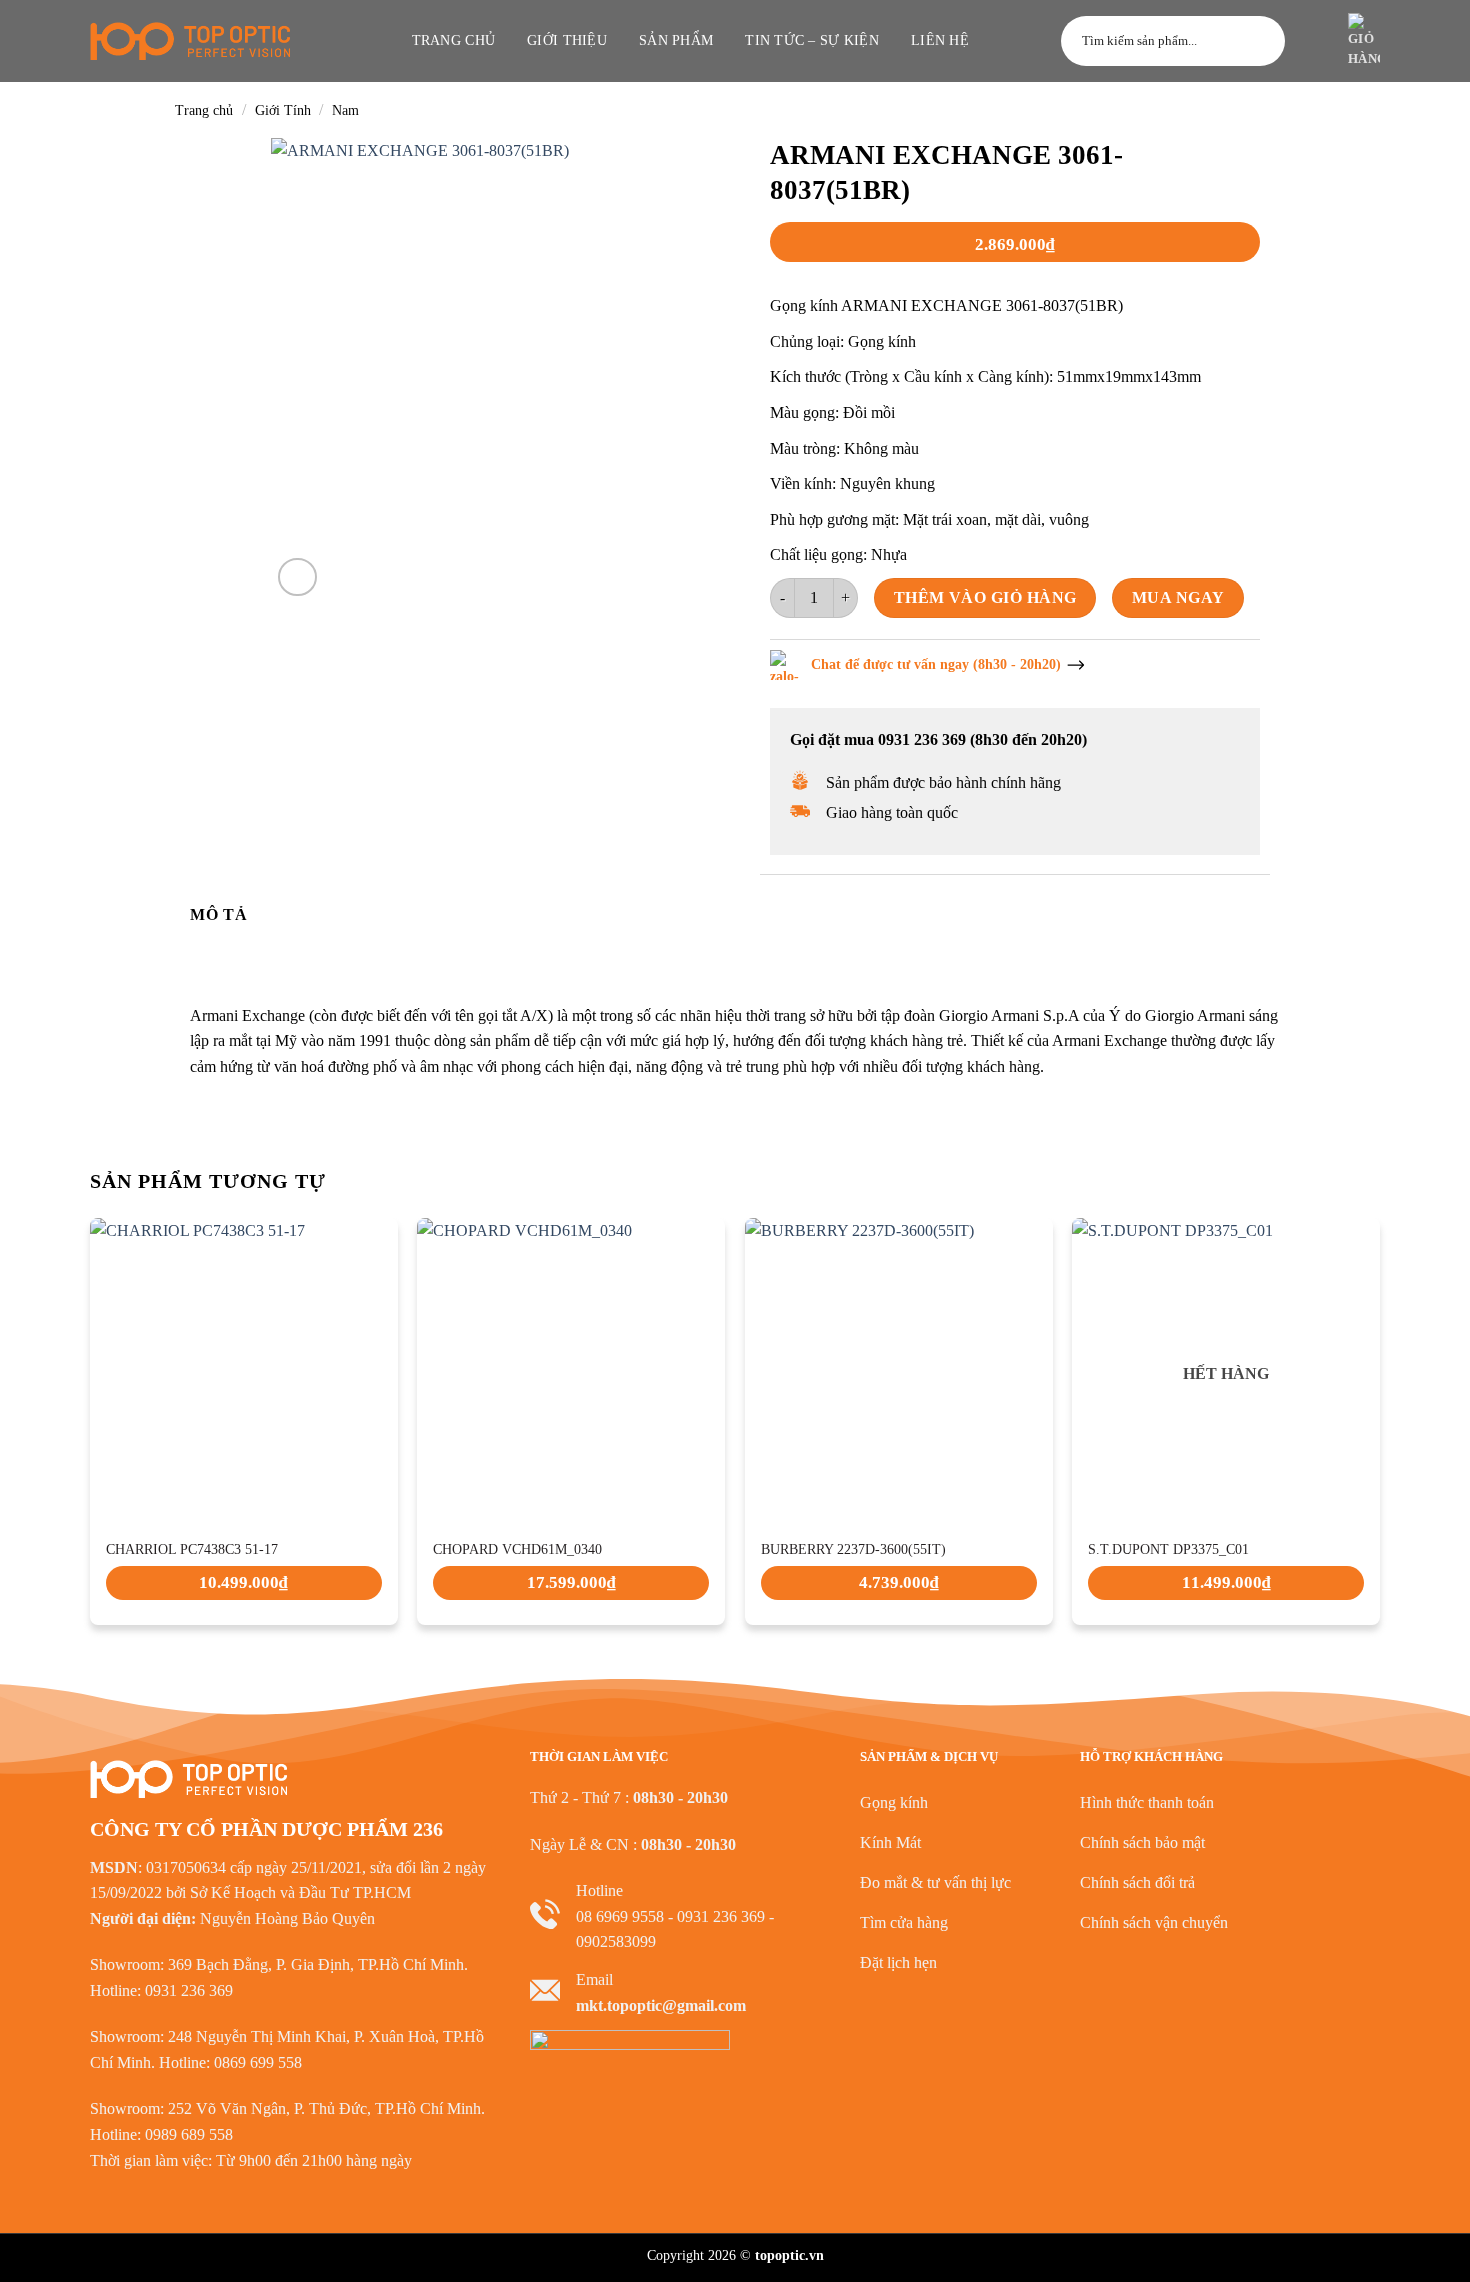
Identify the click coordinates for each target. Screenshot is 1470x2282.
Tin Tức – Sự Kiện (812, 40)
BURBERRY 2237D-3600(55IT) (853, 1549)
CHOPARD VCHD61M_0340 (517, 1549)
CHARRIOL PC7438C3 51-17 (192, 1549)
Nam (345, 110)
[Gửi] (1260, 41)
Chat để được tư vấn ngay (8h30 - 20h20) (936, 664)
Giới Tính (283, 110)
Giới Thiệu (567, 40)
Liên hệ (940, 40)
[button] (1314, 41)
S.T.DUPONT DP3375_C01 (1168, 1549)
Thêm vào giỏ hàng (985, 597)
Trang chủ (454, 40)
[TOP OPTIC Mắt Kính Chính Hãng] (190, 41)
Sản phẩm (676, 40)
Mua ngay (1178, 597)
